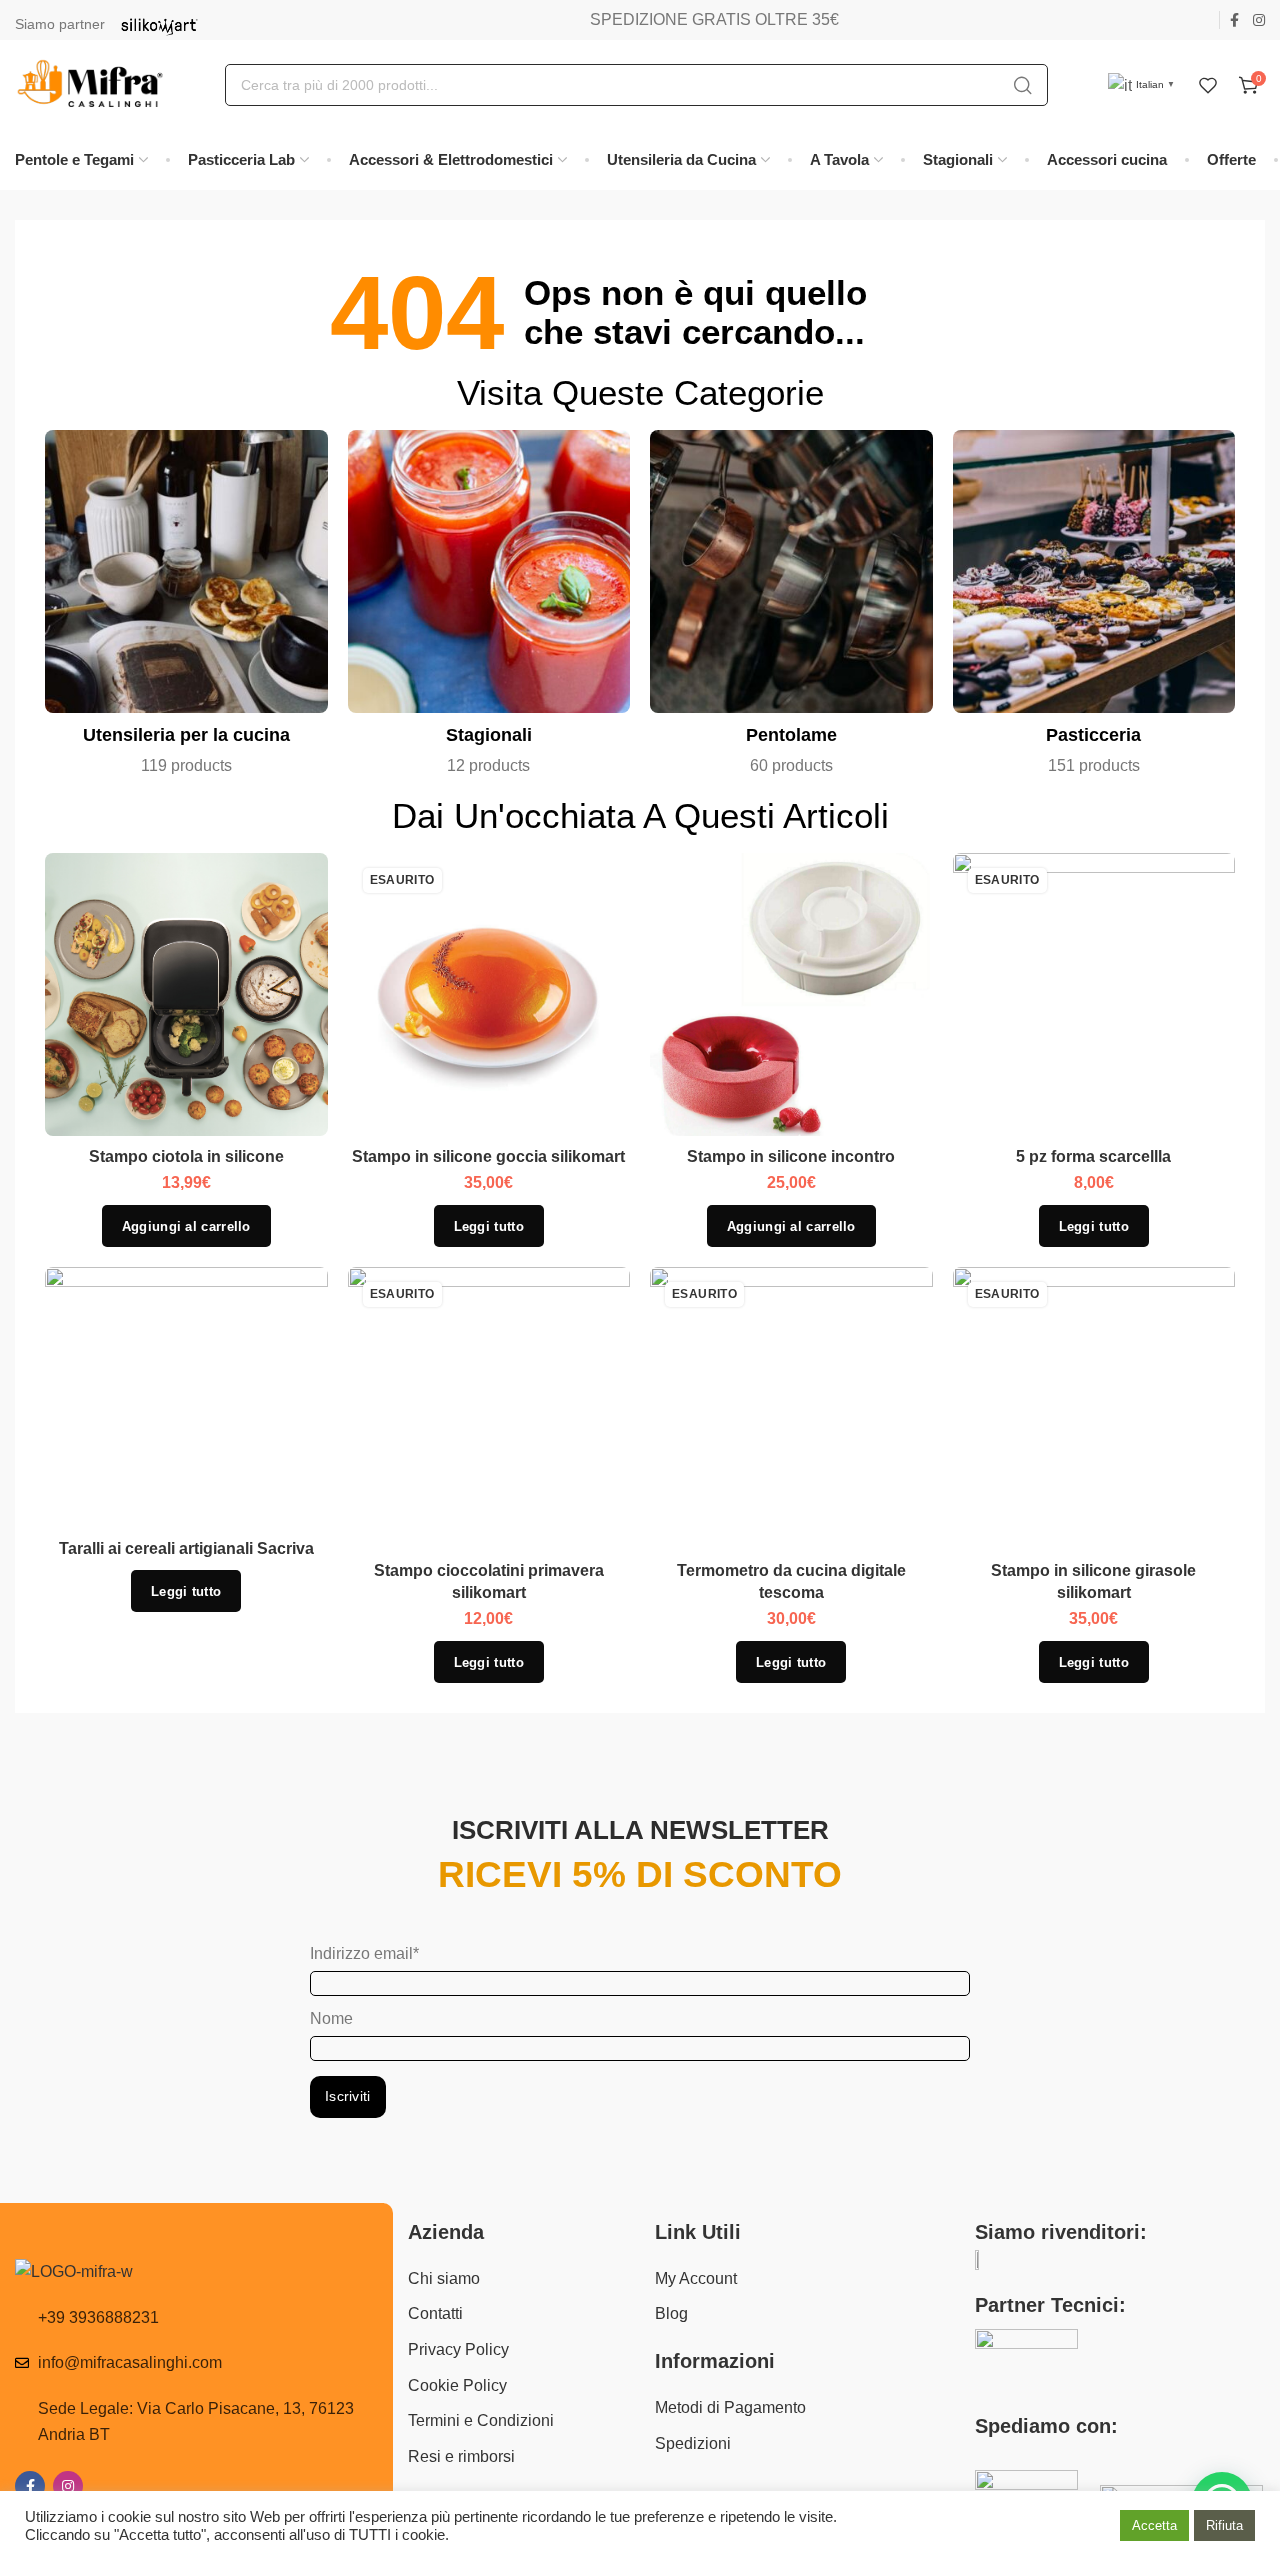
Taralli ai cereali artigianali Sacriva (186, 1548)
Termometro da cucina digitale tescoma (791, 1581)
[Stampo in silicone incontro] (791, 995)
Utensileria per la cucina (186, 735)
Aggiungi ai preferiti (291, 889)
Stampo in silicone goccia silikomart (488, 1156)
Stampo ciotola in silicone (186, 1156)
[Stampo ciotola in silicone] (186, 995)
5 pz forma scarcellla (1093, 1156)
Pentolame (791, 735)
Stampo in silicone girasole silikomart (1093, 1581)
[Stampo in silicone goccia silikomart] (489, 995)
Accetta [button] (1154, 2525)
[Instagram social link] (1259, 20)
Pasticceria (1093, 735)
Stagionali (489, 735)
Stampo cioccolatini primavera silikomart (489, 1581)
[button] (186, 1226)
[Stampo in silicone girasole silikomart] (1094, 1409)
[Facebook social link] (1234, 20)
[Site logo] (90, 85)
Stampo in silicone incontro (791, 1156)
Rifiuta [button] (1224, 2525)
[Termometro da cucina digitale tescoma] (791, 1409)
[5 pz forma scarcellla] (1094, 995)
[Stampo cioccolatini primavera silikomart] (489, 1409)
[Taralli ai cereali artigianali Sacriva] (186, 1398)
